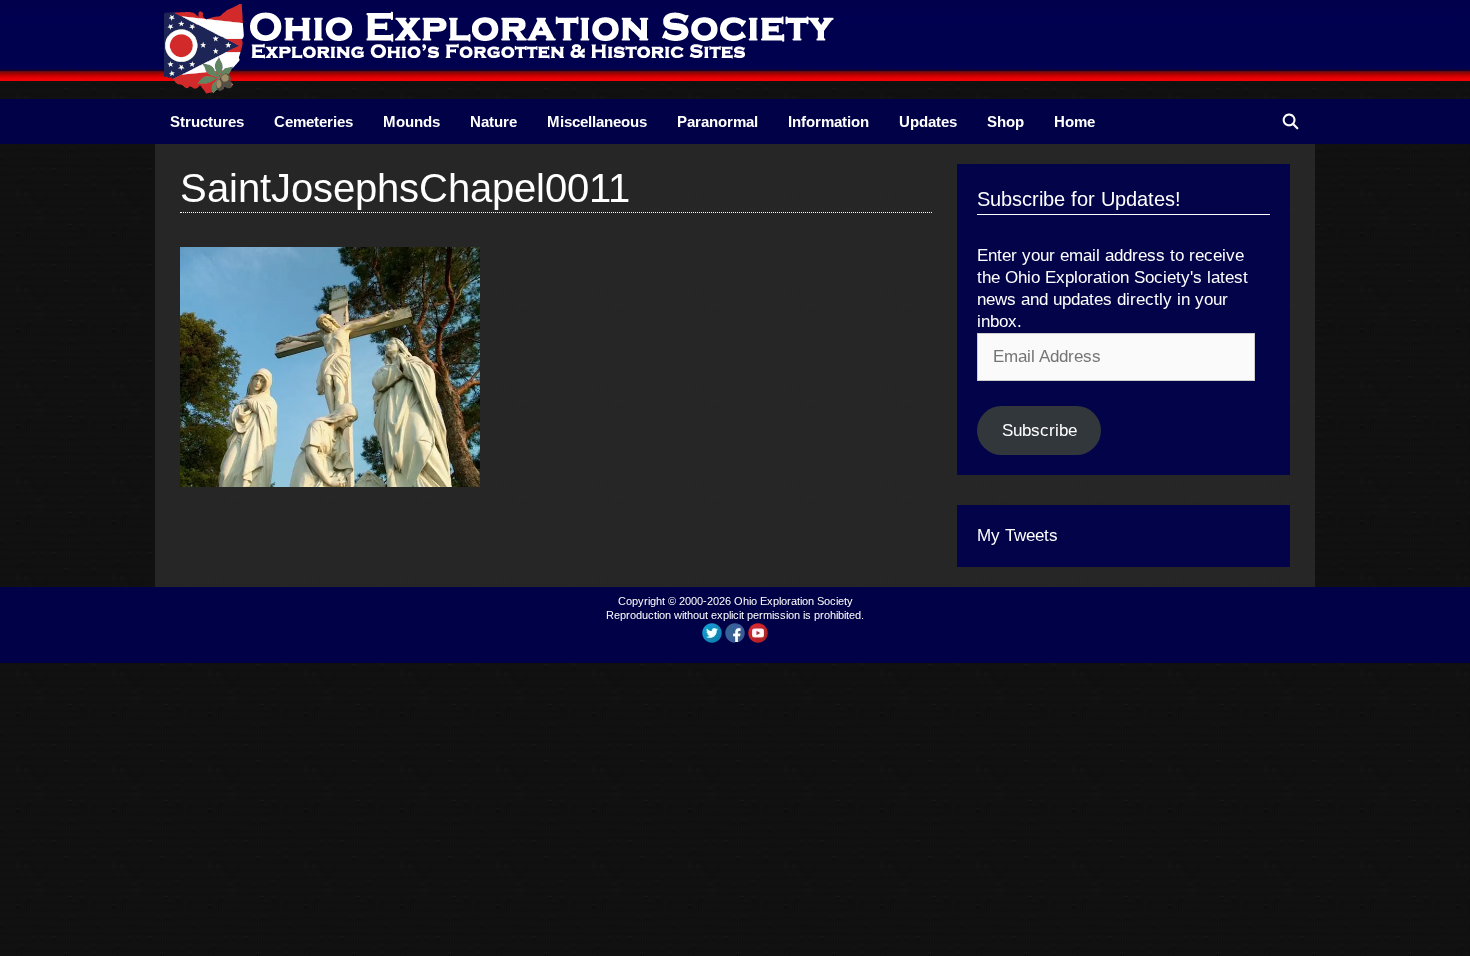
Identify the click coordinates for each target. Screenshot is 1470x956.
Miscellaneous (597, 121)
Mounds (411, 121)
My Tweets (1017, 535)
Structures (207, 121)
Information (828, 121)
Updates (928, 121)
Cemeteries (313, 121)
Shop (1005, 121)
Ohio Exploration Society (793, 601)
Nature (493, 121)
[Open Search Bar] (1290, 121)
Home (1074, 121)
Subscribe (1039, 430)
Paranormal (717, 121)
